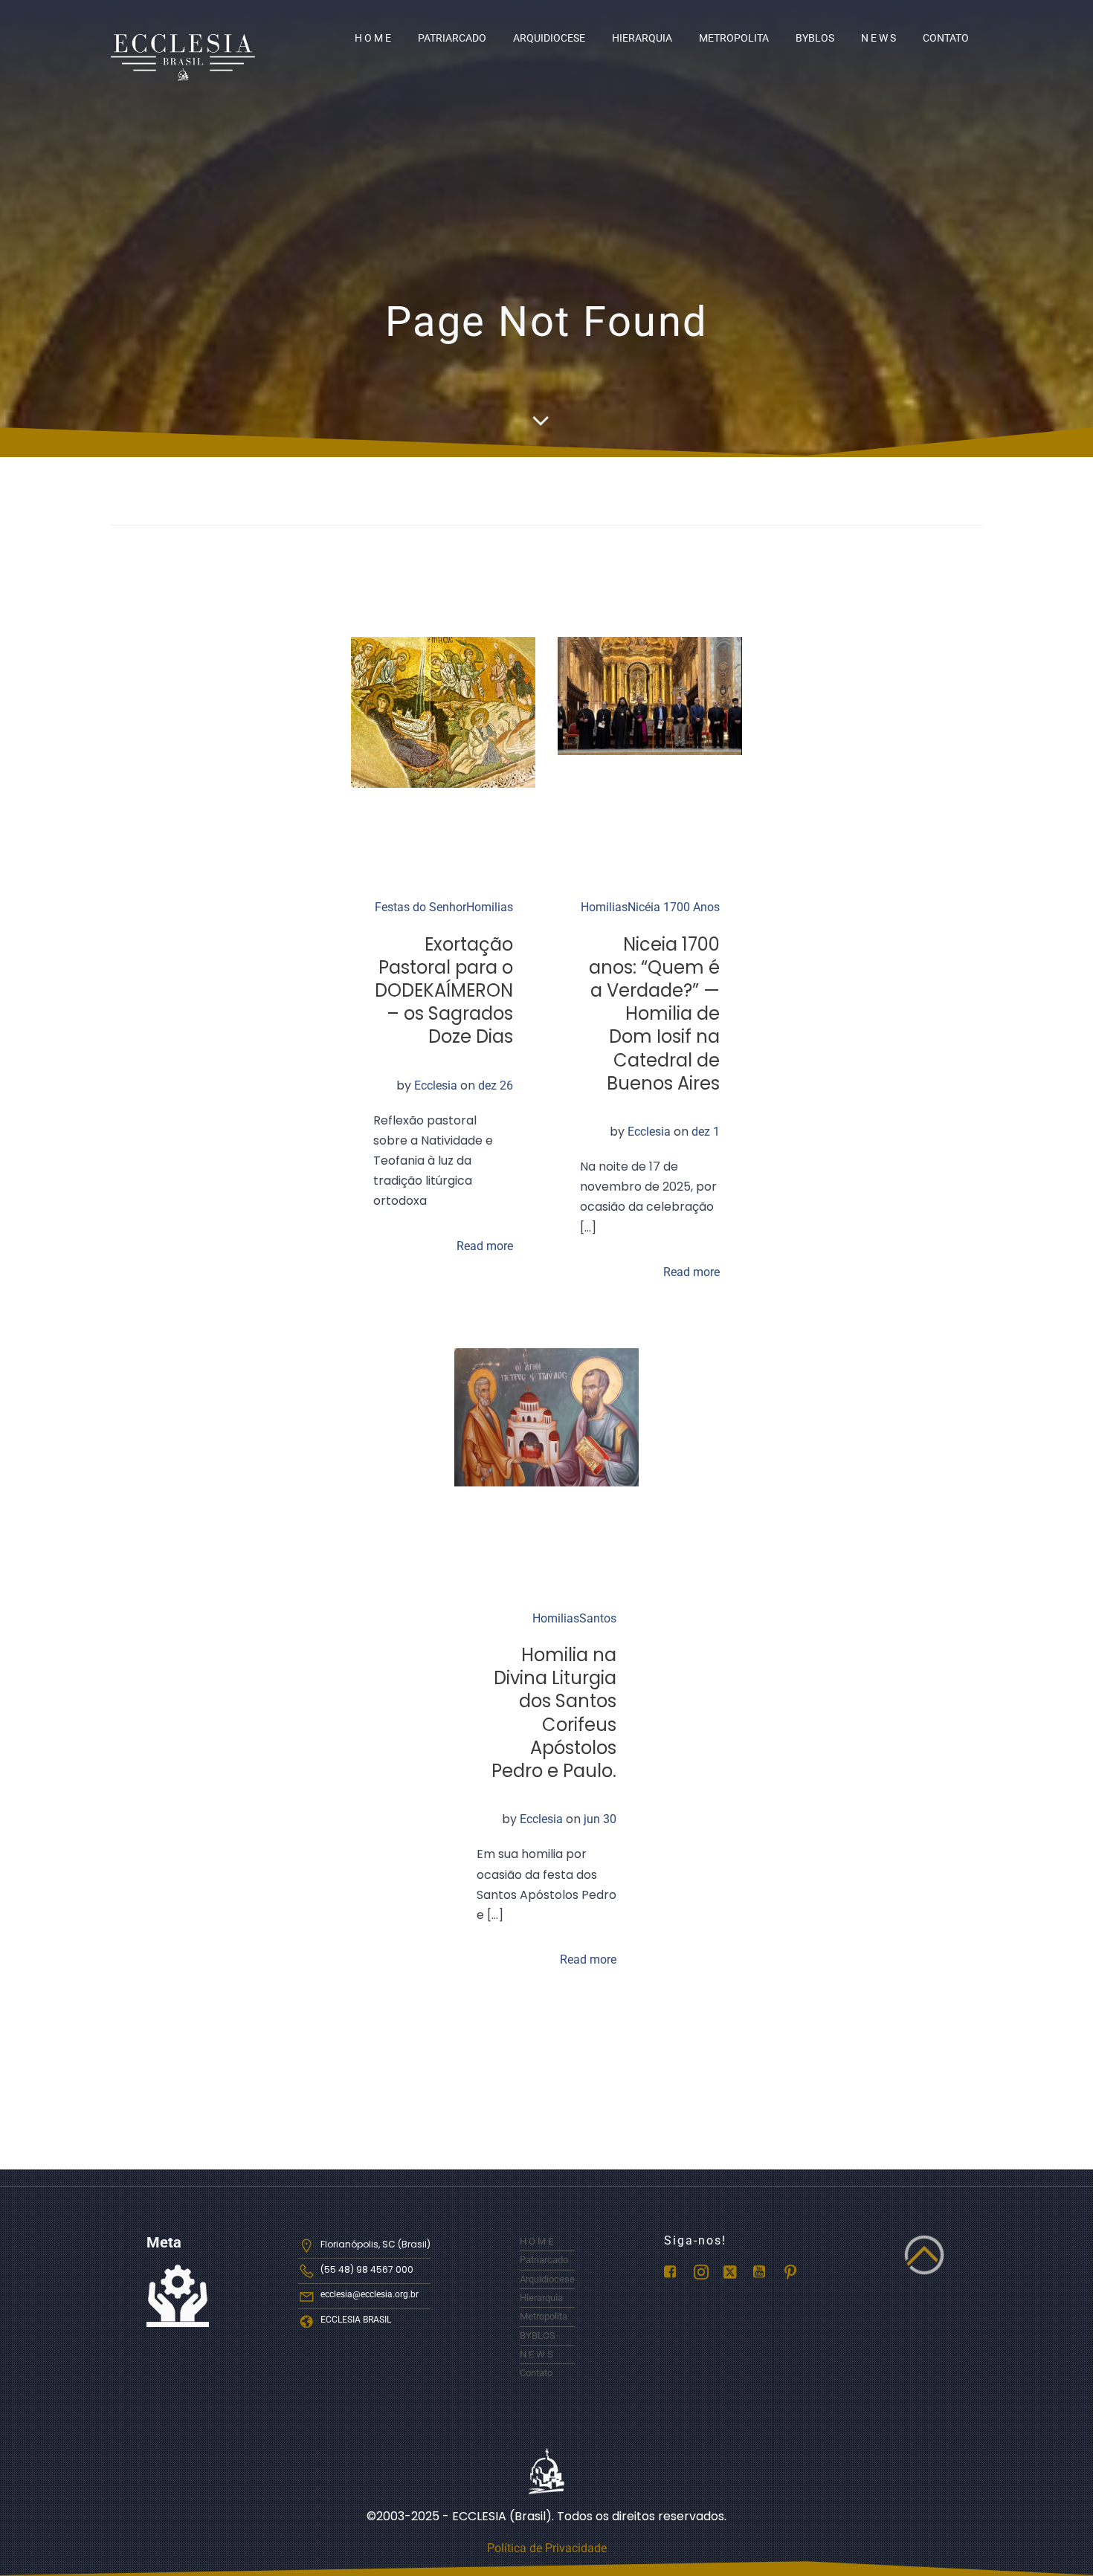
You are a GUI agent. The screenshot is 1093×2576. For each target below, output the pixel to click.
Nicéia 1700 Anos (674, 907)
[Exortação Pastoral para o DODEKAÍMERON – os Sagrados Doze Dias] (443, 712)
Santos (598, 1618)
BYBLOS (815, 38)
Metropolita (734, 38)
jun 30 (600, 1819)
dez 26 (496, 1085)
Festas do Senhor (420, 907)
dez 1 (706, 1132)
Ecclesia (436, 1085)
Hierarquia (642, 38)
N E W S (878, 38)
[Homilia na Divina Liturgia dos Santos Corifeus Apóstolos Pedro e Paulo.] (546, 1416)
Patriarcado (452, 38)
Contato (946, 38)
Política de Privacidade (547, 2548)
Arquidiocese (549, 38)
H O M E (373, 38)
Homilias (490, 907)
